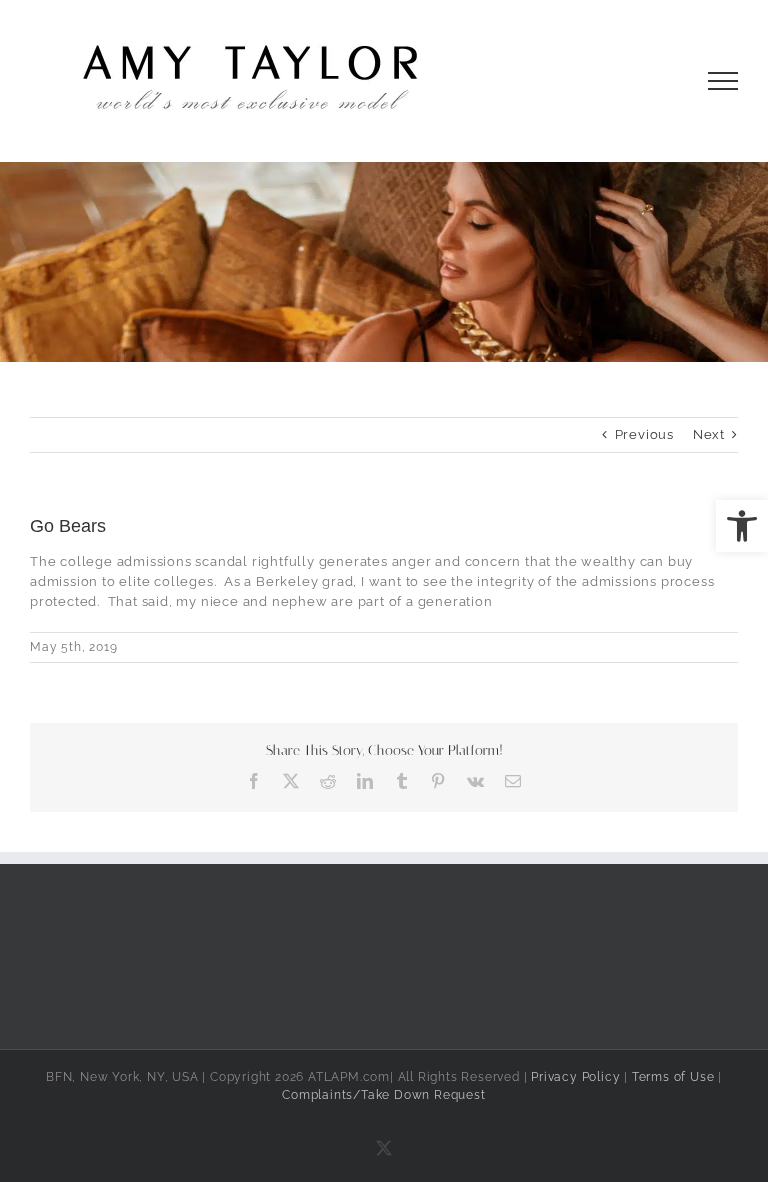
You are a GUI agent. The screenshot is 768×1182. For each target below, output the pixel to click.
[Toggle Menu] (723, 81)
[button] (742, 526)
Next (709, 434)
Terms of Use (673, 1077)
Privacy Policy (575, 1077)
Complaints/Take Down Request (383, 1095)
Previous (644, 434)
